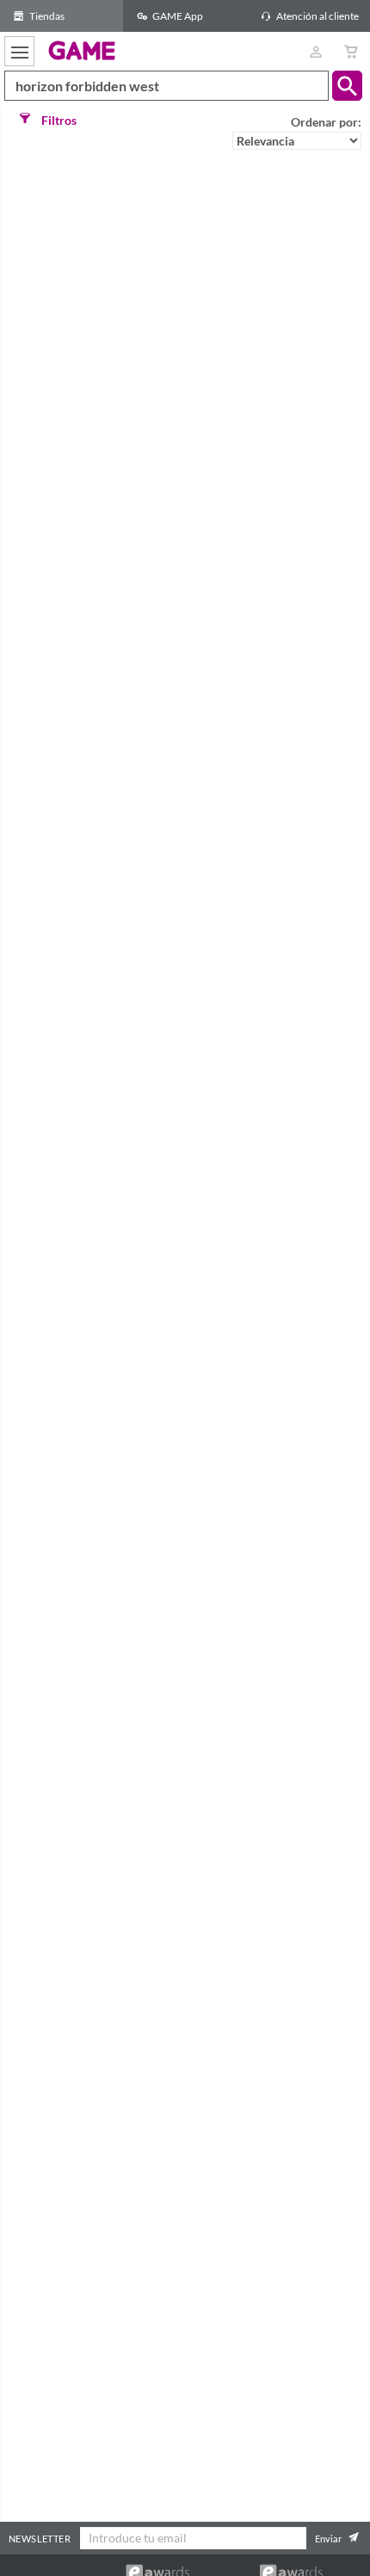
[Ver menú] (19, 51)
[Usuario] (315, 51)
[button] (347, 86)
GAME (82, 50)
